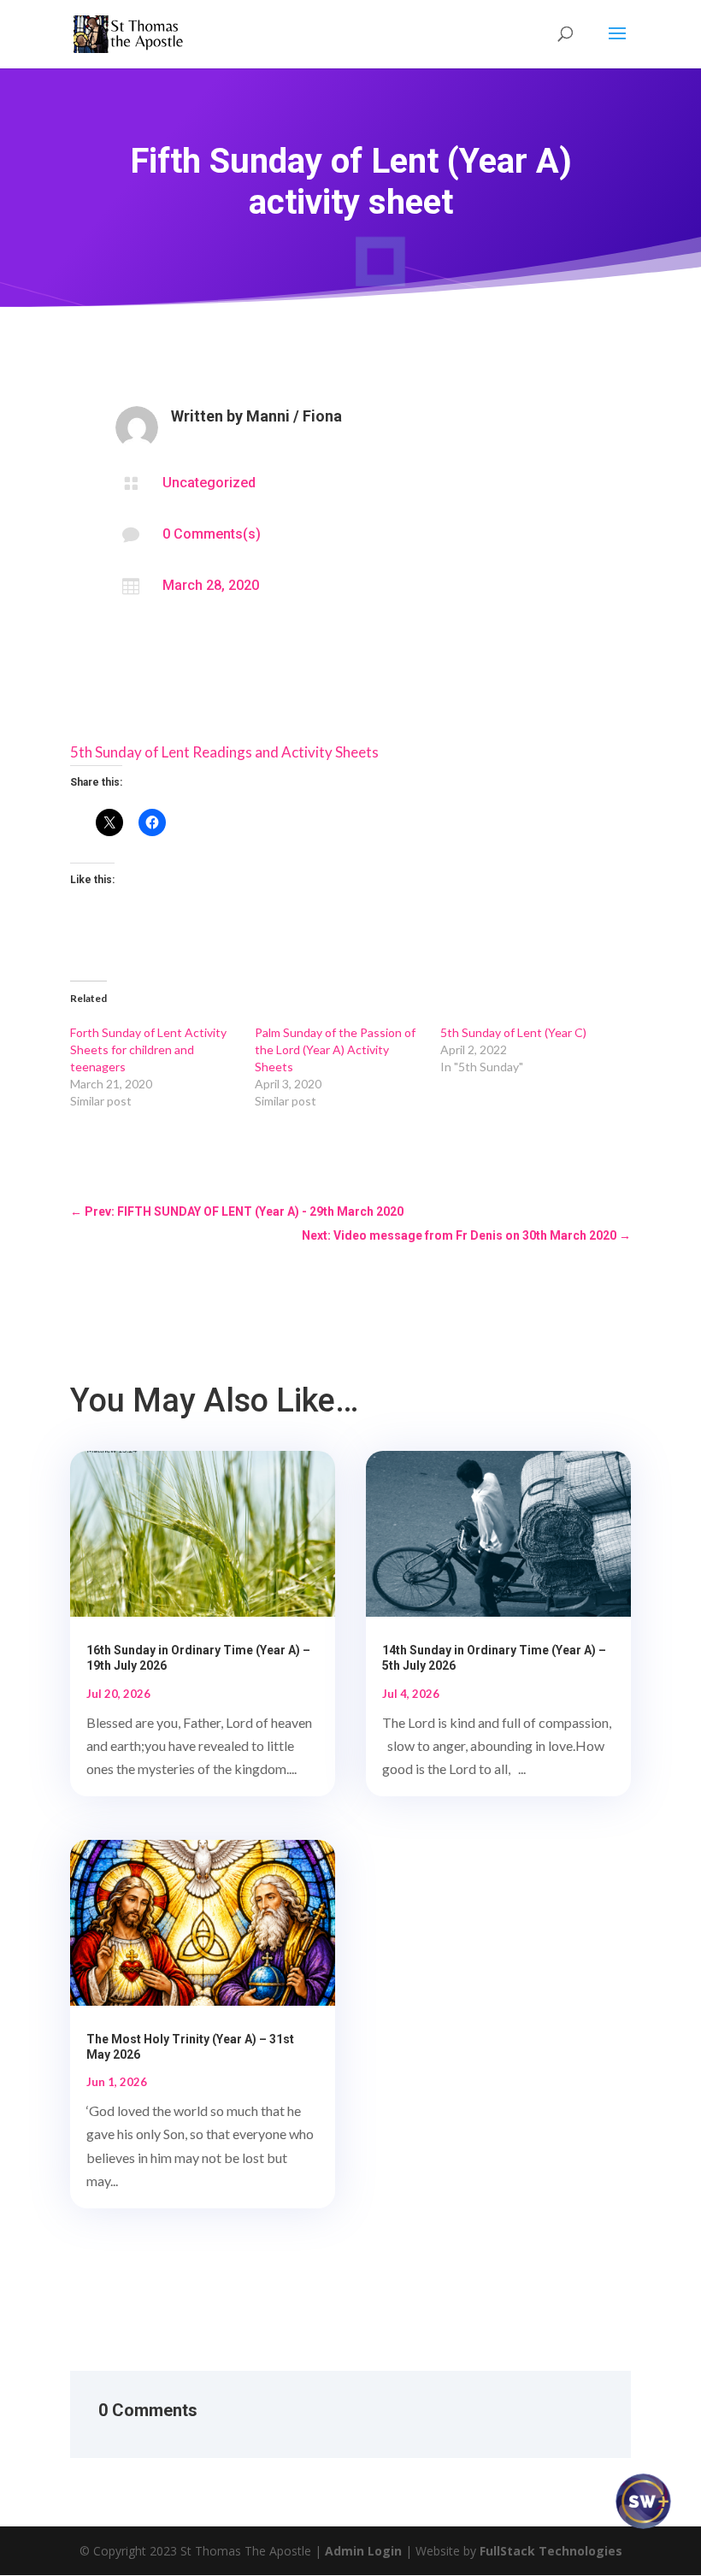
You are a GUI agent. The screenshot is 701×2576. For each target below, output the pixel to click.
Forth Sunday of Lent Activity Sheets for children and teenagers (148, 1049)
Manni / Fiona (294, 416)
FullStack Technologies (551, 2551)
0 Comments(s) (212, 534)
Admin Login (363, 2551)
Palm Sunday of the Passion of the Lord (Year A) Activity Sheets (335, 1049)
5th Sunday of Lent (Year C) (513, 1032)
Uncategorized (209, 483)
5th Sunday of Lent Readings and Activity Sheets (224, 752)
